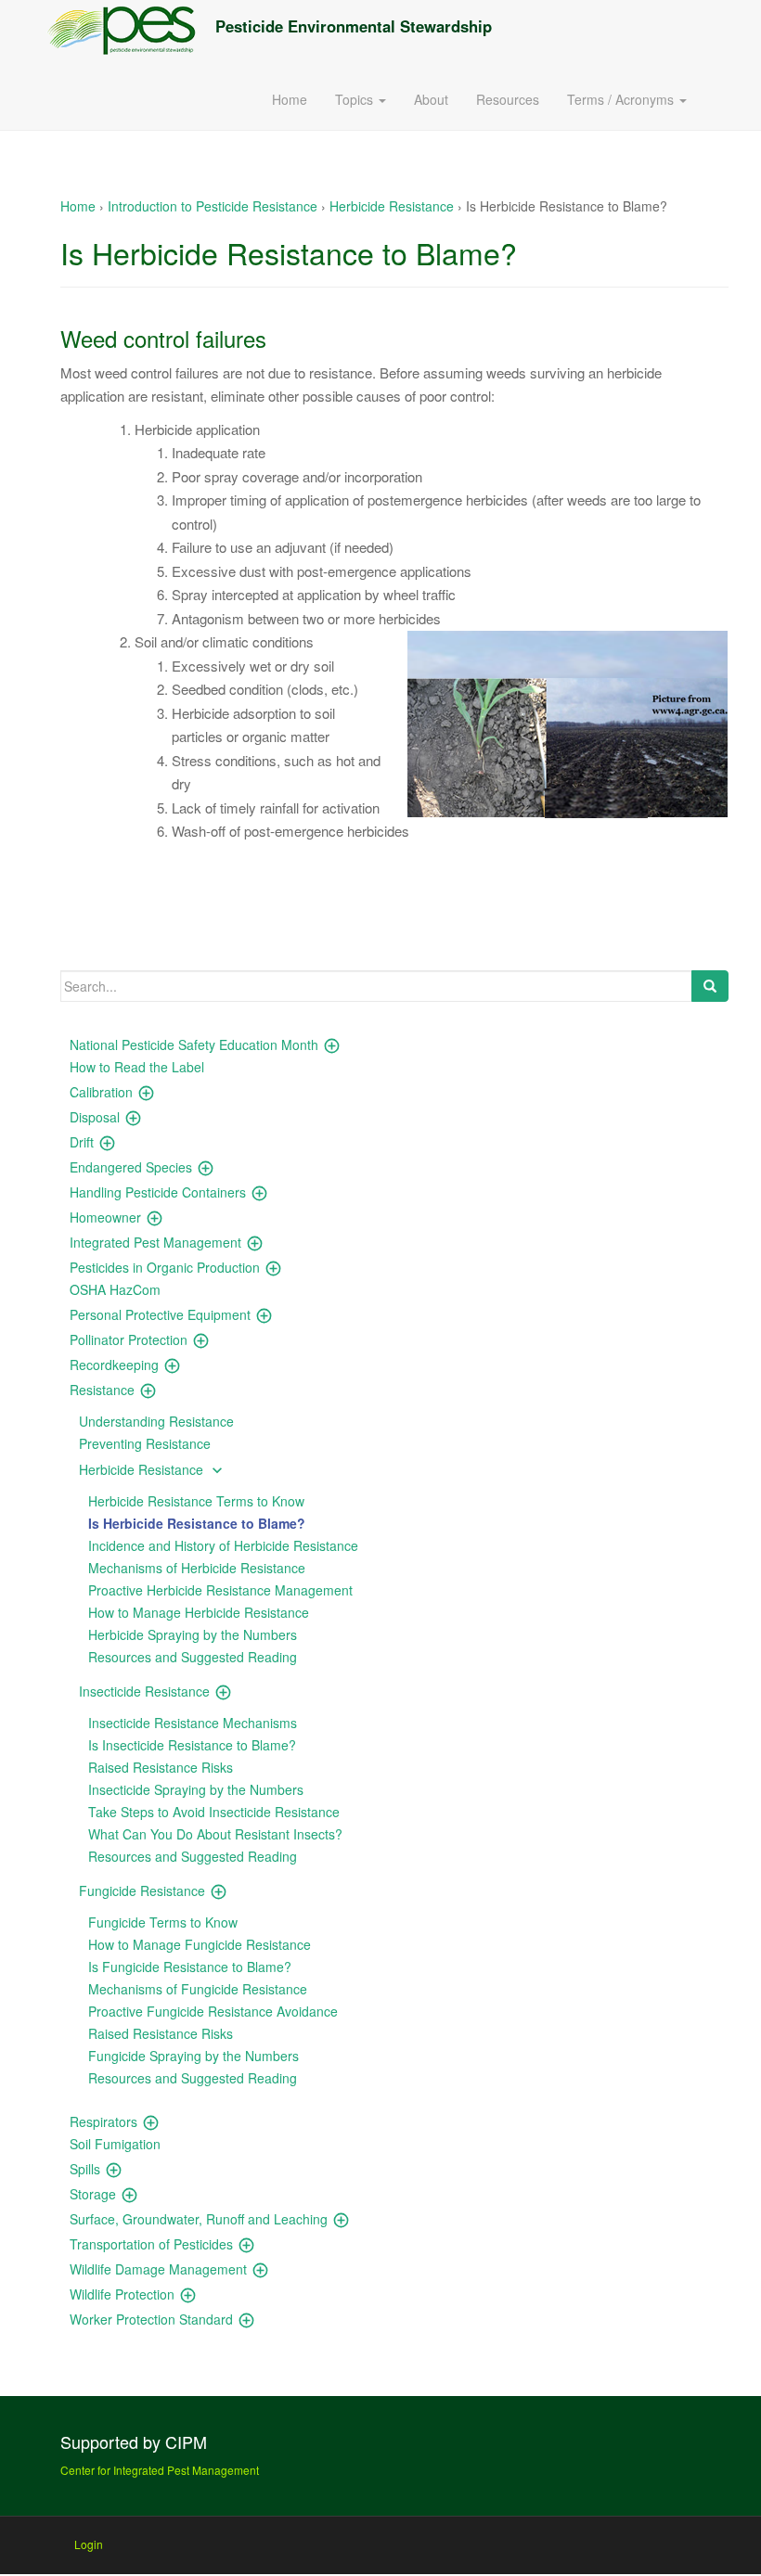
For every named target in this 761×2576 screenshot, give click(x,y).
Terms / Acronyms (622, 99)
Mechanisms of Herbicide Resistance (197, 1568)
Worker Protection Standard (151, 2319)
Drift (82, 1142)
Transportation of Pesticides (151, 2244)
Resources (508, 99)
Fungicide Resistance (142, 1890)
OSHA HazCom (115, 1289)
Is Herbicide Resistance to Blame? (197, 1523)
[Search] (710, 986)
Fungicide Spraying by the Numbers (193, 2056)
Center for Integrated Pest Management (160, 2470)
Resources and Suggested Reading (193, 1657)
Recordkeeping (114, 1365)
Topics (356, 99)
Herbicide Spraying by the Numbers (193, 1634)
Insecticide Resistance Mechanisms (193, 1723)
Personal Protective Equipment (160, 1314)
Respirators (103, 2121)
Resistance (102, 1390)
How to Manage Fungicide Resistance (200, 1944)
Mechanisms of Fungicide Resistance (198, 1989)
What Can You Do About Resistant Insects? (215, 1834)
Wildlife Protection (122, 2294)
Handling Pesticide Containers (158, 1192)
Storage (93, 2194)
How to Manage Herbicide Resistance (199, 1612)
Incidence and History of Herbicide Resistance (223, 1545)
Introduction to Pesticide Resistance (213, 206)
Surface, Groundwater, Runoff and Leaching (199, 2219)
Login (89, 2544)
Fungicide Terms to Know (163, 1922)
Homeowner (105, 1217)
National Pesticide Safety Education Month (194, 1044)
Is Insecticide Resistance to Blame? (192, 1745)
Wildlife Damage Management (158, 2269)
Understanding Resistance (156, 1421)
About (431, 99)
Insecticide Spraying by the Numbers (196, 1789)
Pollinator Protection (129, 1339)
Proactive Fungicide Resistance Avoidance (213, 2011)
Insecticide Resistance (144, 1691)
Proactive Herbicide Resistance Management (220, 1590)
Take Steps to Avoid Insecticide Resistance (214, 1812)
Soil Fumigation (115, 2144)
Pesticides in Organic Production (165, 1267)
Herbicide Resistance (392, 206)
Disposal (95, 1117)
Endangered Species (131, 1167)
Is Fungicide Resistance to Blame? (190, 1967)
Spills (85, 2169)
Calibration (101, 1092)
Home (290, 99)
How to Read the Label (137, 1067)
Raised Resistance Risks (161, 1767)
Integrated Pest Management (155, 1242)
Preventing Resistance (145, 1443)
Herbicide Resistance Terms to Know (196, 1501)
